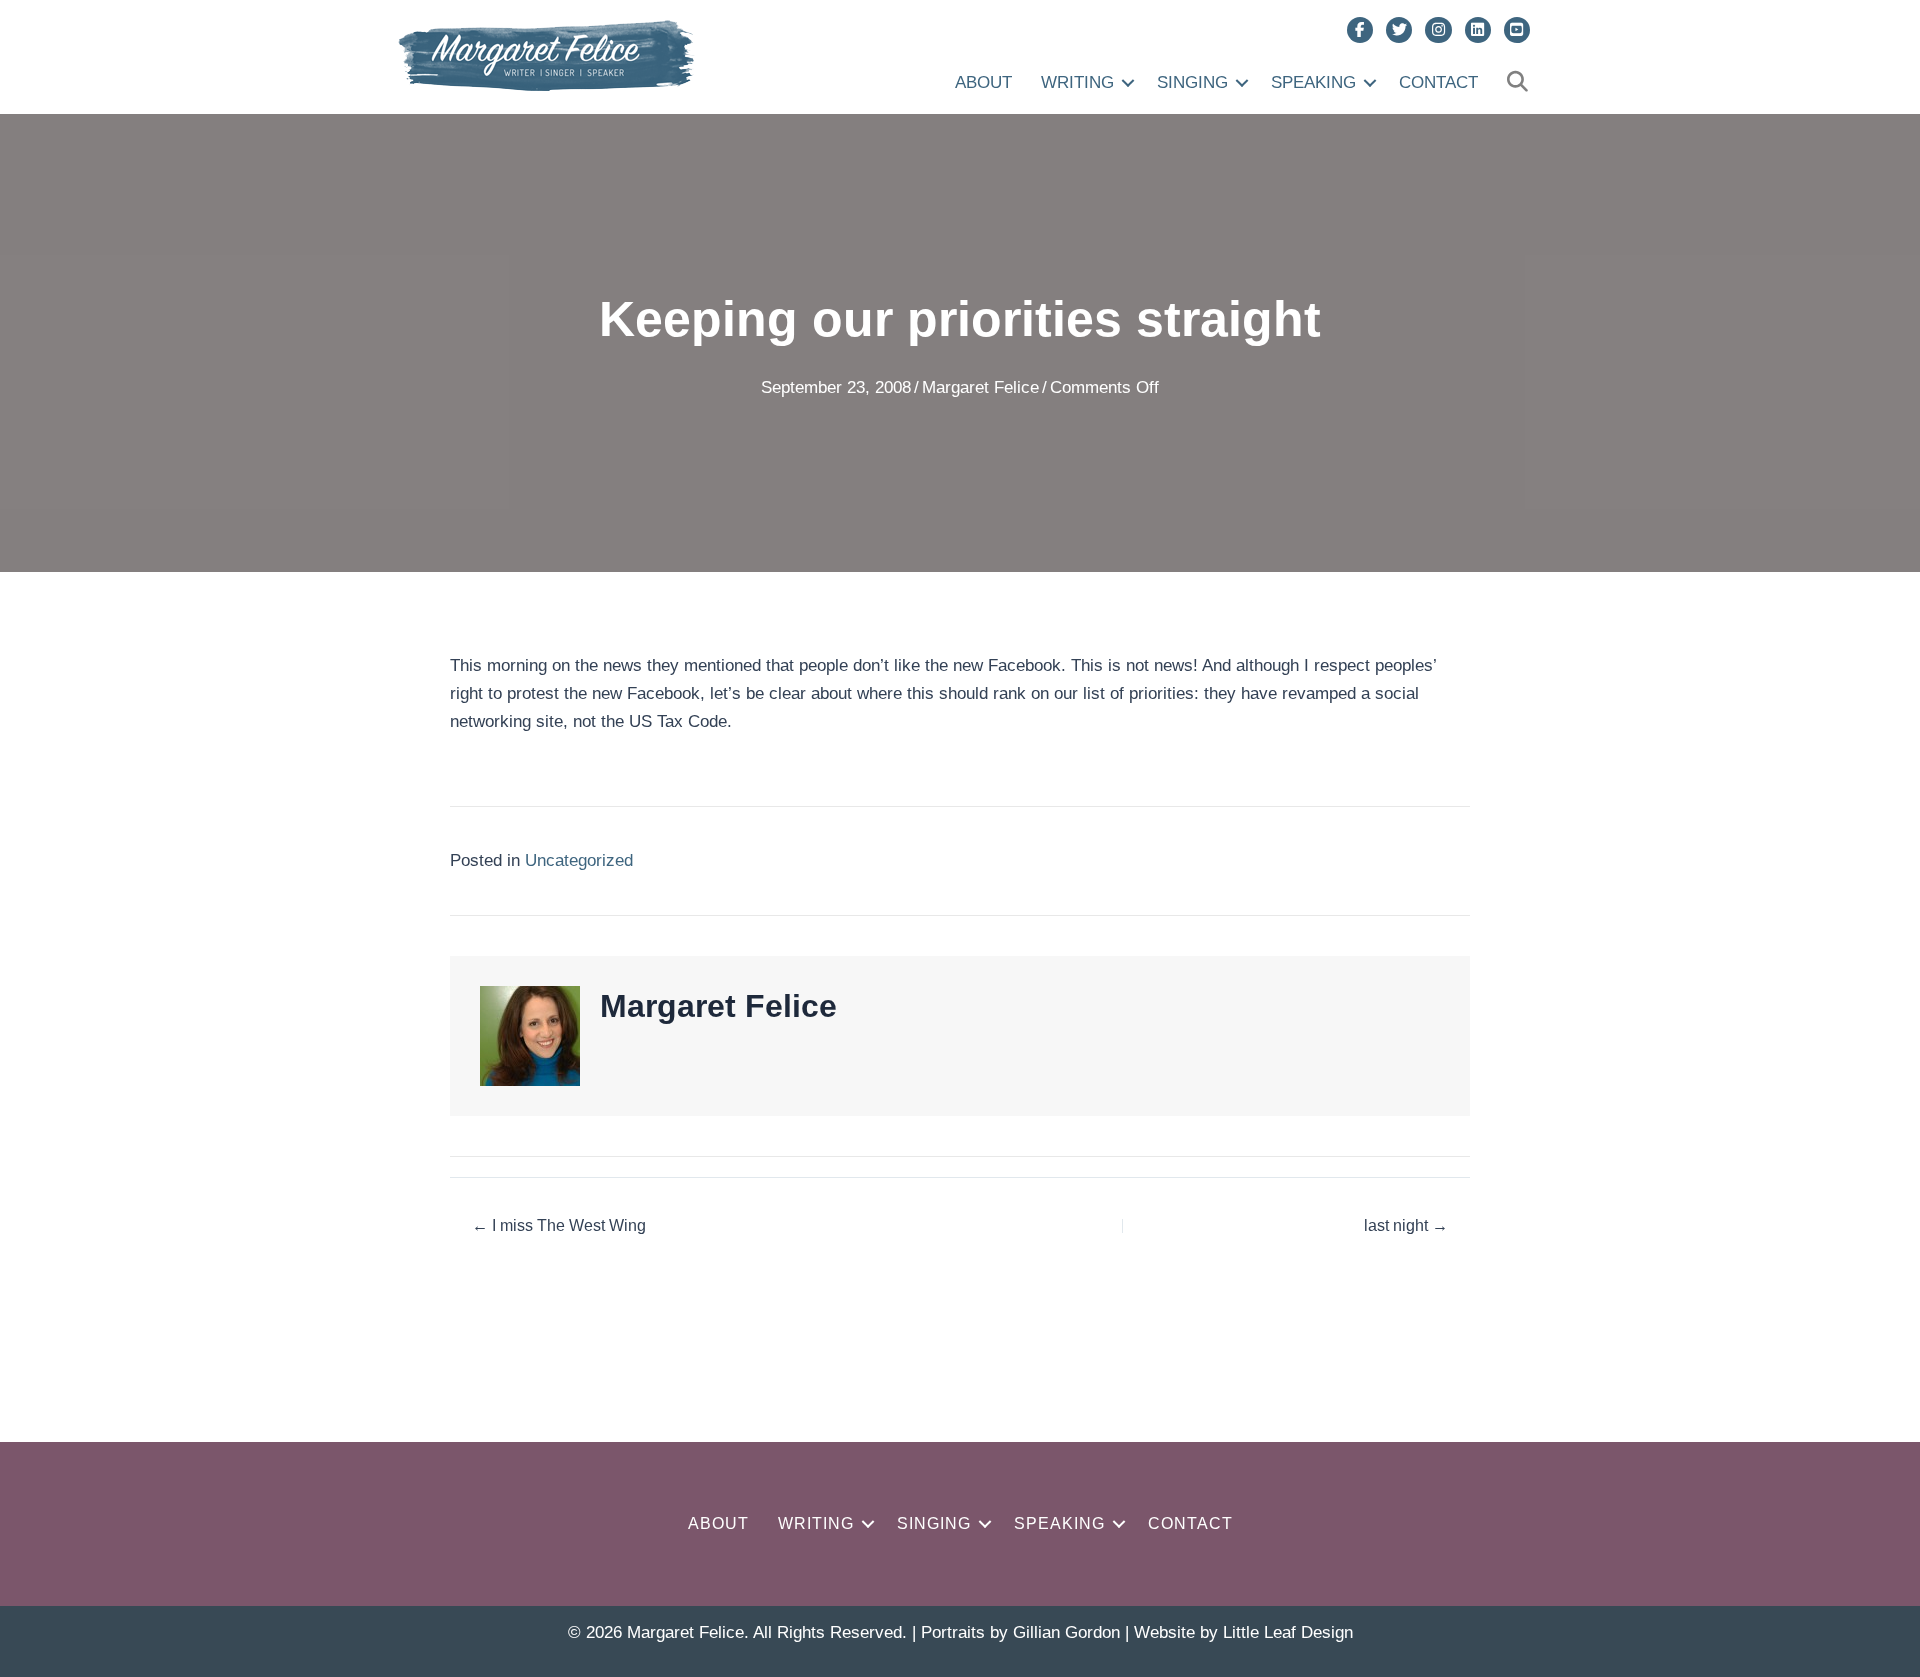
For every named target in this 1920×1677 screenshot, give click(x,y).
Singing (1192, 82)
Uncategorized (579, 860)
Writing (1077, 82)
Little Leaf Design (1288, 1632)
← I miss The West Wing (559, 1226)
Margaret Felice (980, 387)
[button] (1128, 82)
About (983, 82)
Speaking (1313, 82)
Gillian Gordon (1066, 1632)
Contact (1438, 82)
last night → (1406, 1226)
